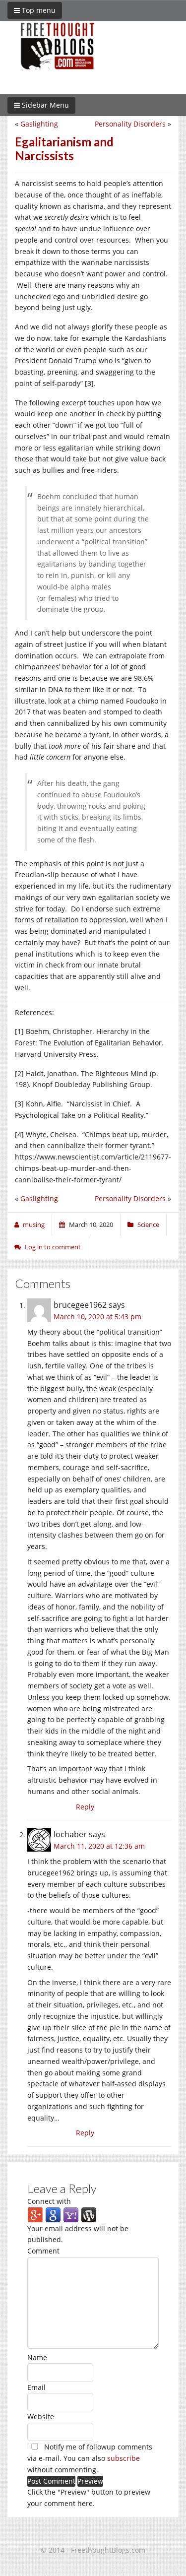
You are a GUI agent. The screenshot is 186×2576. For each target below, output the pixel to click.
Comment (43, 2251)
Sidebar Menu (44, 105)
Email (36, 2387)
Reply (85, 1807)
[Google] (53, 2214)
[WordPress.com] (89, 2214)
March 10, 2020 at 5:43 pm (97, 1317)
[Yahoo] (71, 2214)
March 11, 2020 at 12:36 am (99, 1846)
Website (41, 2416)
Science (148, 1224)
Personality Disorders (130, 124)
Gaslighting (39, 124)
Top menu (38, 10)
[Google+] (35, 2214)
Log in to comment (53, 1247)
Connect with (49, 2201)
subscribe (124, 2458)
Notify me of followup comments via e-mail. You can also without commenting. (90, 2458)
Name (37, 2357)
